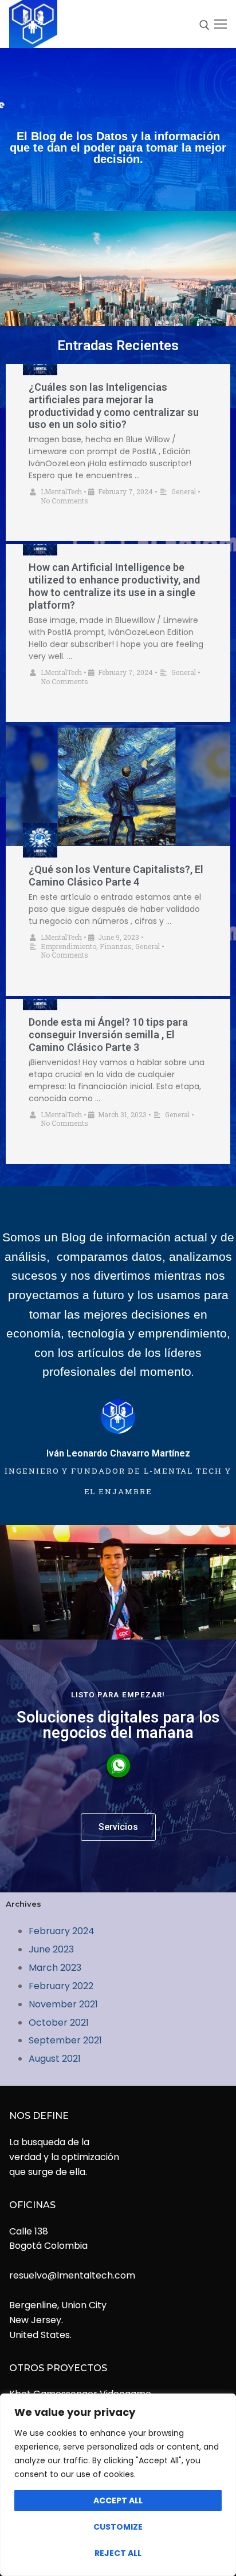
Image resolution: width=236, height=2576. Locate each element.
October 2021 (59, 2023)
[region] (118, 2485)
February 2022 (61, 1986)
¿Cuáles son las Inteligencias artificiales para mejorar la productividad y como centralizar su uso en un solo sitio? (114, 406)
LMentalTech (61, 491)
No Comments (64, 501)
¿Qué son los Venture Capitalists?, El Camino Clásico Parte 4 (116, 876)
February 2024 (62, 1931)
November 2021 (63, 2004)
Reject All (118, 2553)
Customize (118, 2527)
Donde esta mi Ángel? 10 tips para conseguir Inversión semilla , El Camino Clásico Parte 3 (108, 1035)
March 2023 (55, 1968)
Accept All (118, 2500)
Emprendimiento (68, 946)
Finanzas (116, 946)
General (184, 491)
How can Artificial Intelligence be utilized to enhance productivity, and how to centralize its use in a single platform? (114, 586)
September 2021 (65, 2040)
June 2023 (51, 1949)
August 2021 (55, 2059)
